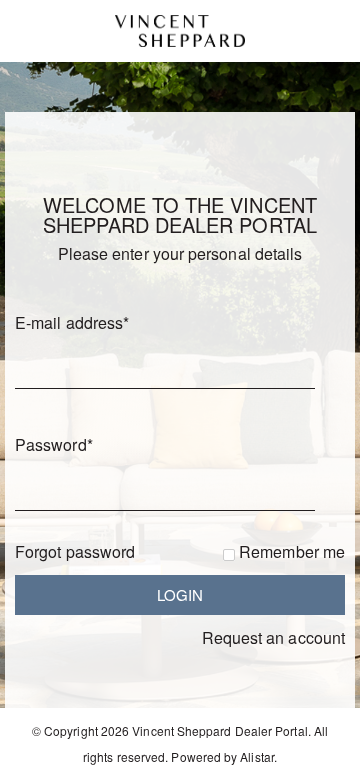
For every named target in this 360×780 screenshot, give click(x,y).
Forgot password (75, 551)
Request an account (273, 637)
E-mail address (72, 322)
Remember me (292, 551)
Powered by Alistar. (224, 756)
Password (54, 444)
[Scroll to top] (317, 757)
